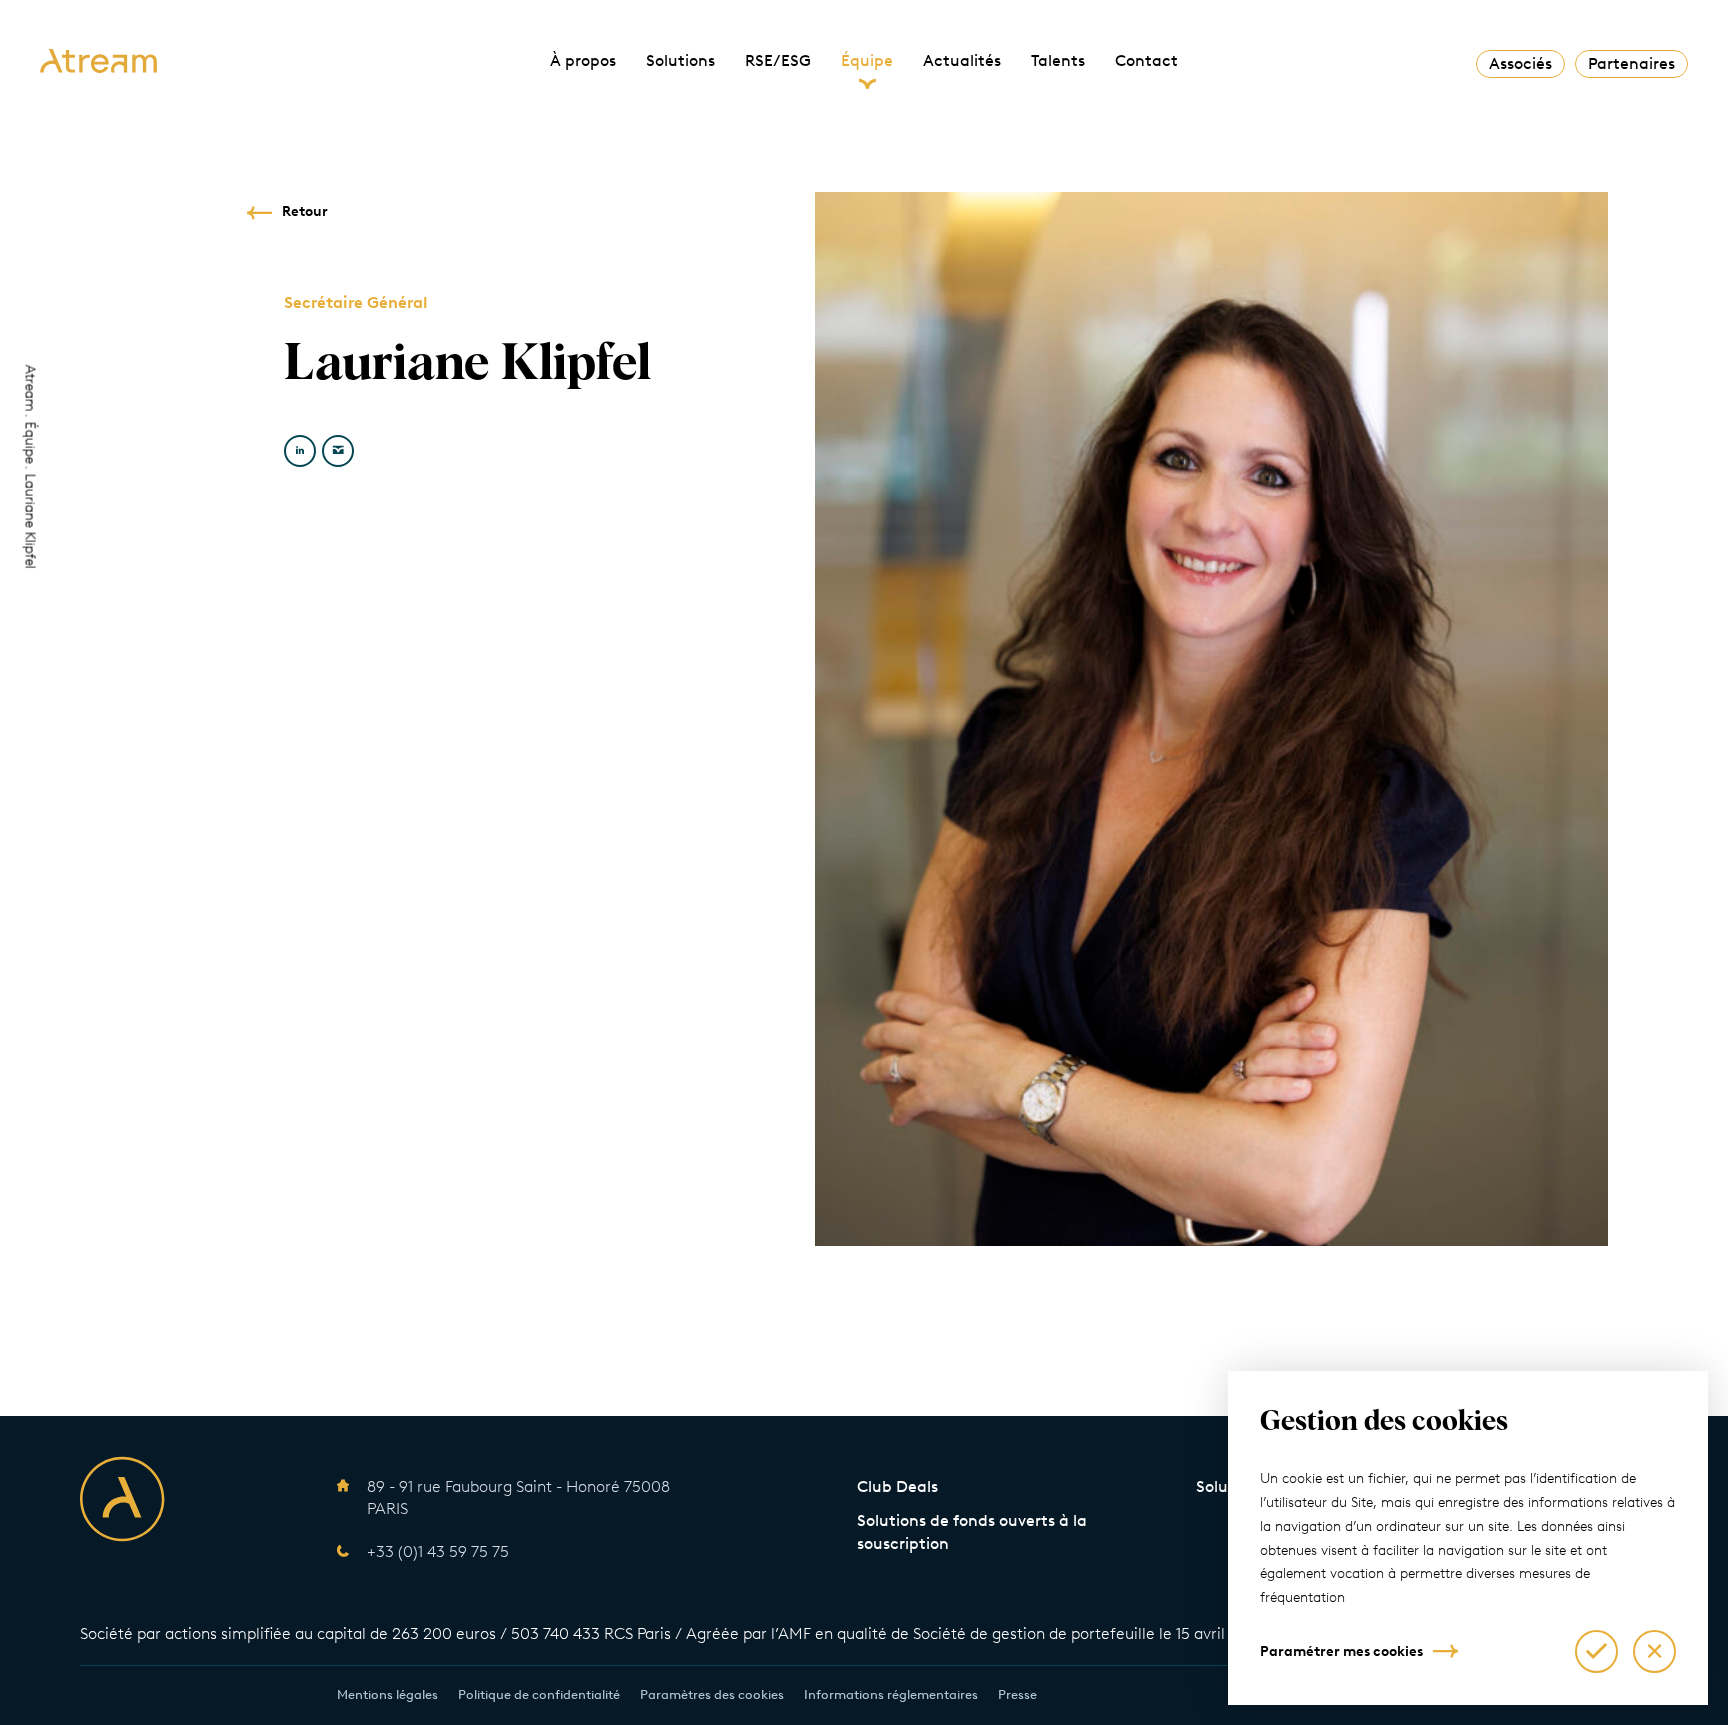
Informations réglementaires (891, 1694)
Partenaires (1631, 63)
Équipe (867, 60)
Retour (305, 211)
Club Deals (897, 1486)
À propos (583, 60)
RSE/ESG (778, 60)
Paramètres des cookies (712, 1694)
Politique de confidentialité (539, 1694)
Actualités (962, 60)
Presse (1017, 1694)
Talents (1058, 60)
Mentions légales (387, 1694)
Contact (1146, 60)
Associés (1520, 63)
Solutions (680, 60)
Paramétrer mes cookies (1341, 1651)
